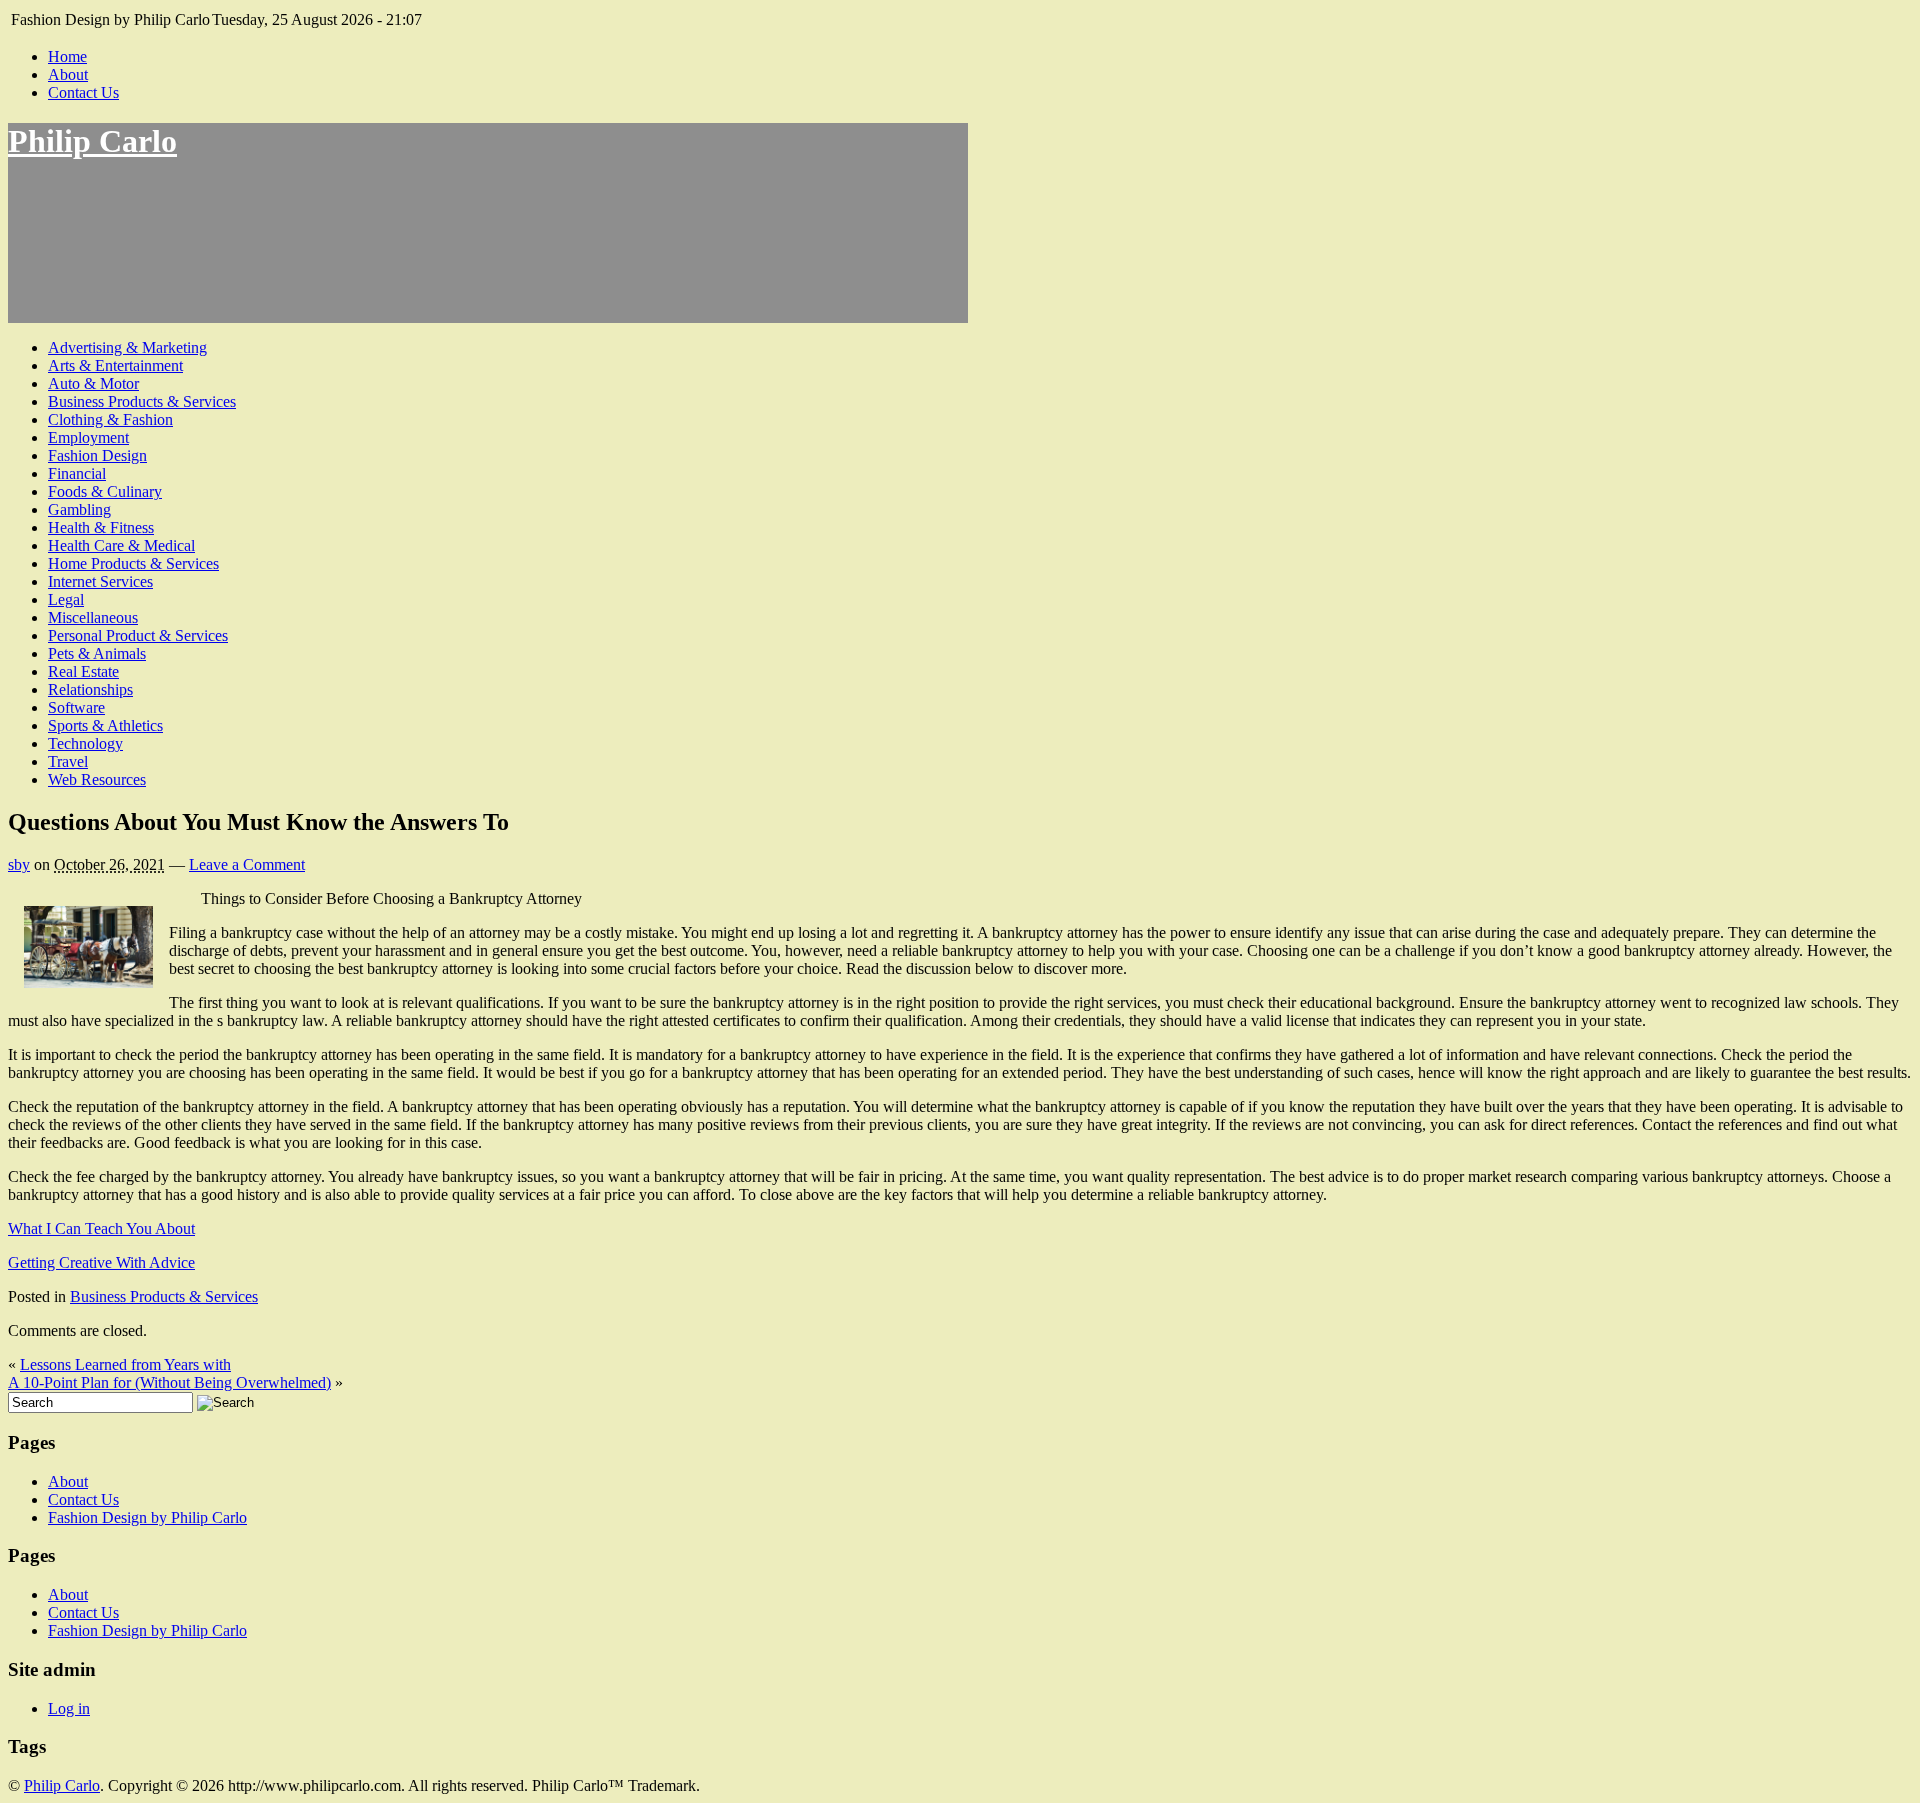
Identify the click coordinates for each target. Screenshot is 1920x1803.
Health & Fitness (101, 527)
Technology (85, 743)
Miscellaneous (93, 617)
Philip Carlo (92, 141)
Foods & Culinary (105, 491)
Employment (88, 437)
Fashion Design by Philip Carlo (147, 1517)
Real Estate (83, 671)
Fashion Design (97, 455)
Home (67, 56)
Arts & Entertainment (115, 365)
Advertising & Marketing (127, 347)
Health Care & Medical (121, 545)
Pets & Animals (97, 653)
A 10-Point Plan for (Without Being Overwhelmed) (169, 1382)
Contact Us (83, 92)
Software (76, 707)
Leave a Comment (247, 864)
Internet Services (100, 581)
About (68, 74)
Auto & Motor (93, 383)
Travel (68, 761)
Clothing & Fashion (110, 419)
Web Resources (97, 779)
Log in (69, 1708)
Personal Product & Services (138, 635)
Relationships (90, 689)
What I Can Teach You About (101, 1228)
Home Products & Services (133, 563)
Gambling (79, 509)
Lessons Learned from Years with (125, 1364)
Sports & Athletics (105, 725)
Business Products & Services (142, 401)
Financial (77, 473)
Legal (66, 599)
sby (19, 864)
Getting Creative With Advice (101, 1262)
